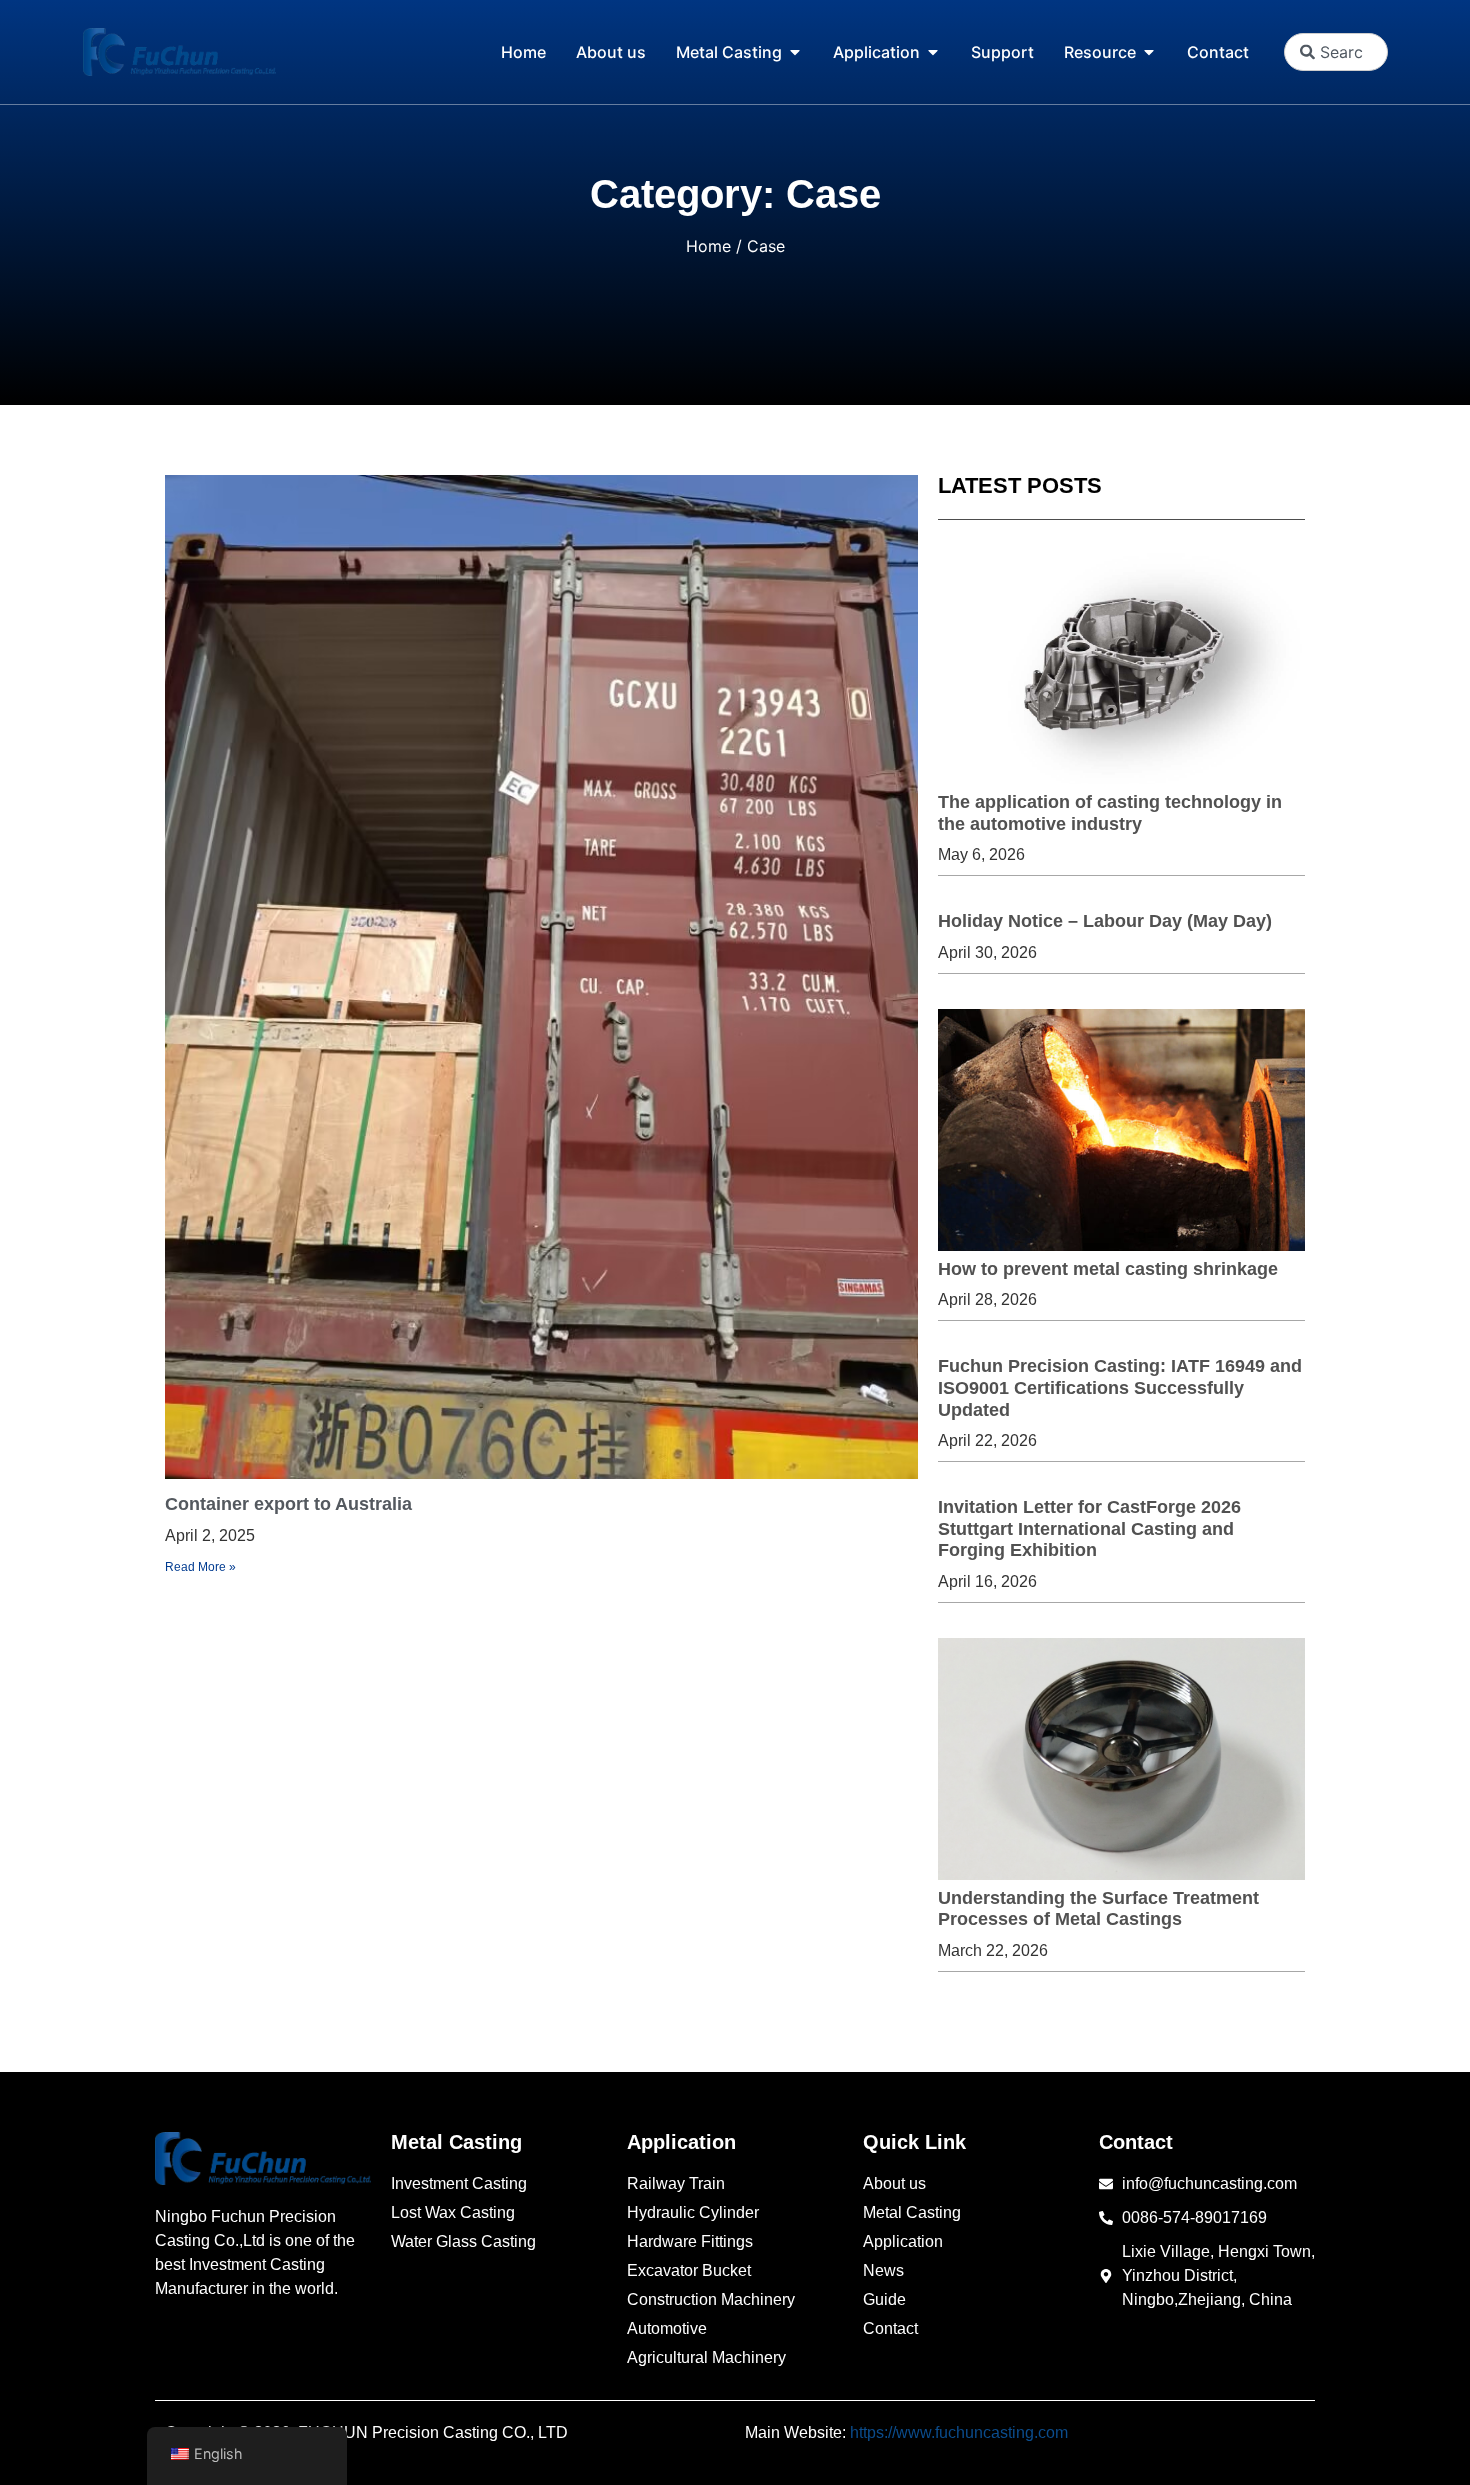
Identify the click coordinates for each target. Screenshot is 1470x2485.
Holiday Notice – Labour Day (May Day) (1105, 921)
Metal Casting (456, 2142)
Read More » (200, 1567)
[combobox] (1335, 52)
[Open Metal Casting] (795, 52)
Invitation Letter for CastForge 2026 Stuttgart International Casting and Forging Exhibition (1089, 1528)
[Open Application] (933, 52)
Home (708, 246)
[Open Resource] (1149, 52)
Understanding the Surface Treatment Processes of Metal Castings (1098, 1909)
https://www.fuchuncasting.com (959, 2432)
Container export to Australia (288, 1504)
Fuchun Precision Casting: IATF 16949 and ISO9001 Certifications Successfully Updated (1120, 1387)
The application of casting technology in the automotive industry (1110, 813)
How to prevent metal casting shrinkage (1108, 1269)
